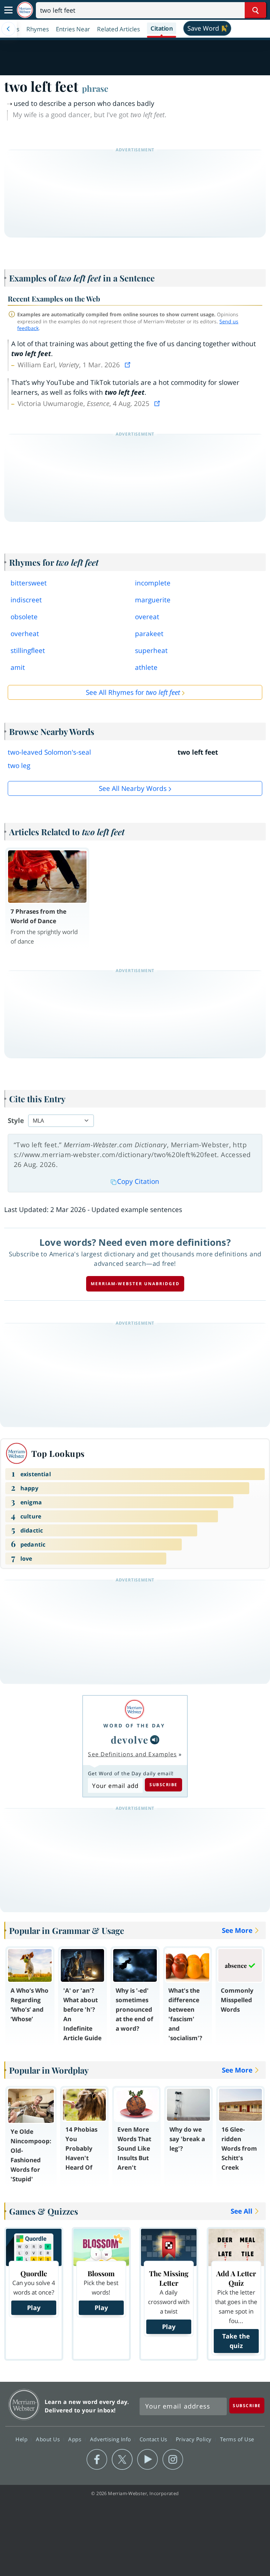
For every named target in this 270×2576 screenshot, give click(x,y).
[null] (155, 1740)
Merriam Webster (24, 2404)
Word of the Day (134, 1725)
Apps (76, 2439)
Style (16, 1121)
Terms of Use (237, 2439)
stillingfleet (28, 651)
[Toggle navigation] (8, 10)
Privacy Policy (195, 2439)
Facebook (97, 2460)
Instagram (173, 2460)
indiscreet (26, 600)
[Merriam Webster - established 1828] (25, 10)
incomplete (153, 583)
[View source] (128, 365)
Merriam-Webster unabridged (135, 1284)
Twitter (122, 2460)
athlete (146, 667)
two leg (19, 766)
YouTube (147, 2460)
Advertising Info (111, 2439)
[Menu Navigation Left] (8, 29)
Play (34, 2308)
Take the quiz (236, 2341)
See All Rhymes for (133, 692)
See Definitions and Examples (132, 1754)
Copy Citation (138, 1181)
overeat (147, 617)
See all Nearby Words (133, 788)
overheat (25, 634)
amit (18, 667)
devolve (130, 1740)
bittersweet (29, 583)
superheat (151, 651)
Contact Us (154, 2439)
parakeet (149, 634)
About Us (49, 2439)
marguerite (153, 600)
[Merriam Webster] (134, 1709)
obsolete (24, 617)
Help (22, 2439)
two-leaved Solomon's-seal (49, 752)
